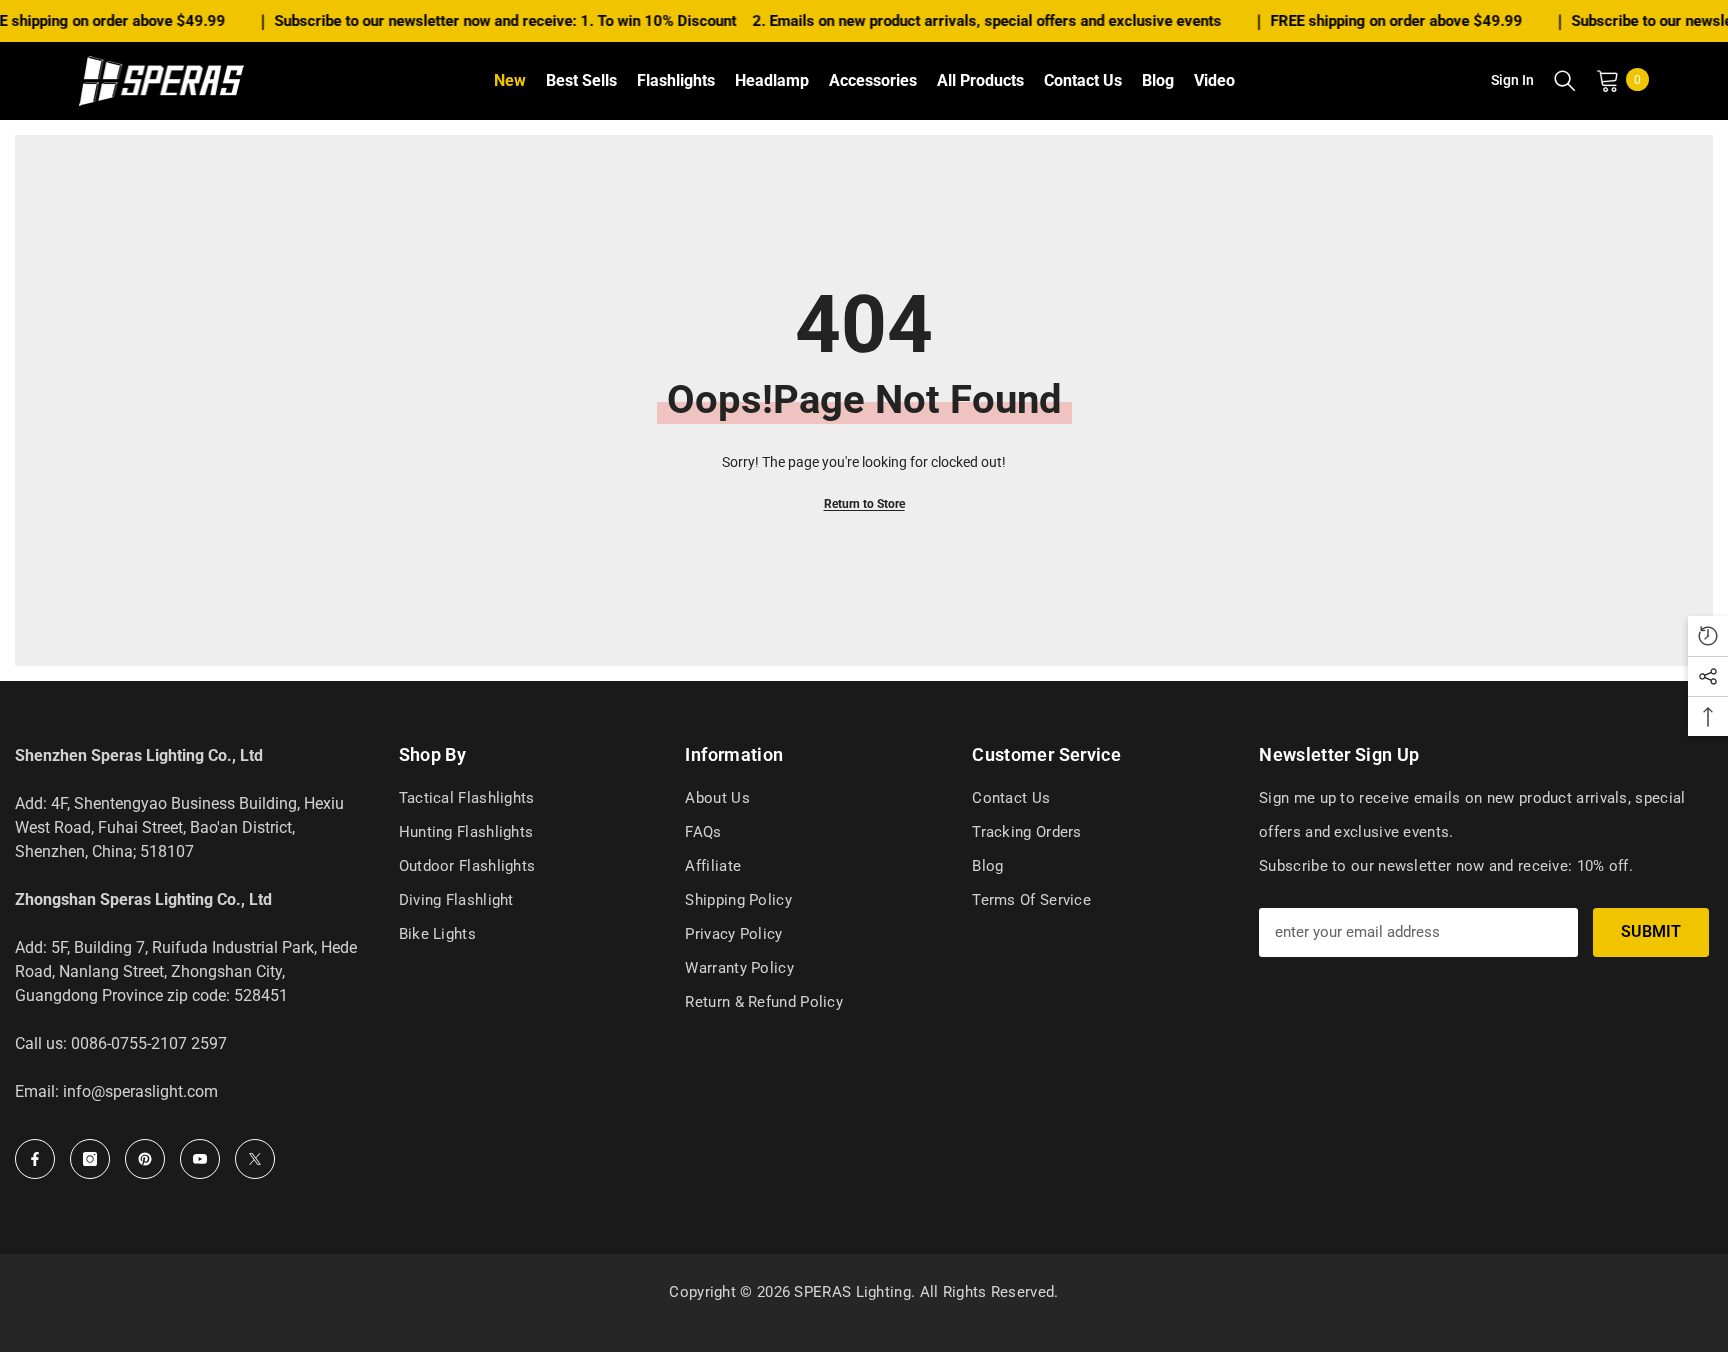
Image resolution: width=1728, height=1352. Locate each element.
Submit (1651, 931)
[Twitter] (255, 1159)
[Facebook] (35, 1159)
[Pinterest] (145, 1159)
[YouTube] (200, 1159)
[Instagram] (90, 1159)
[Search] (1565, 80)
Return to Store (864, 504)
